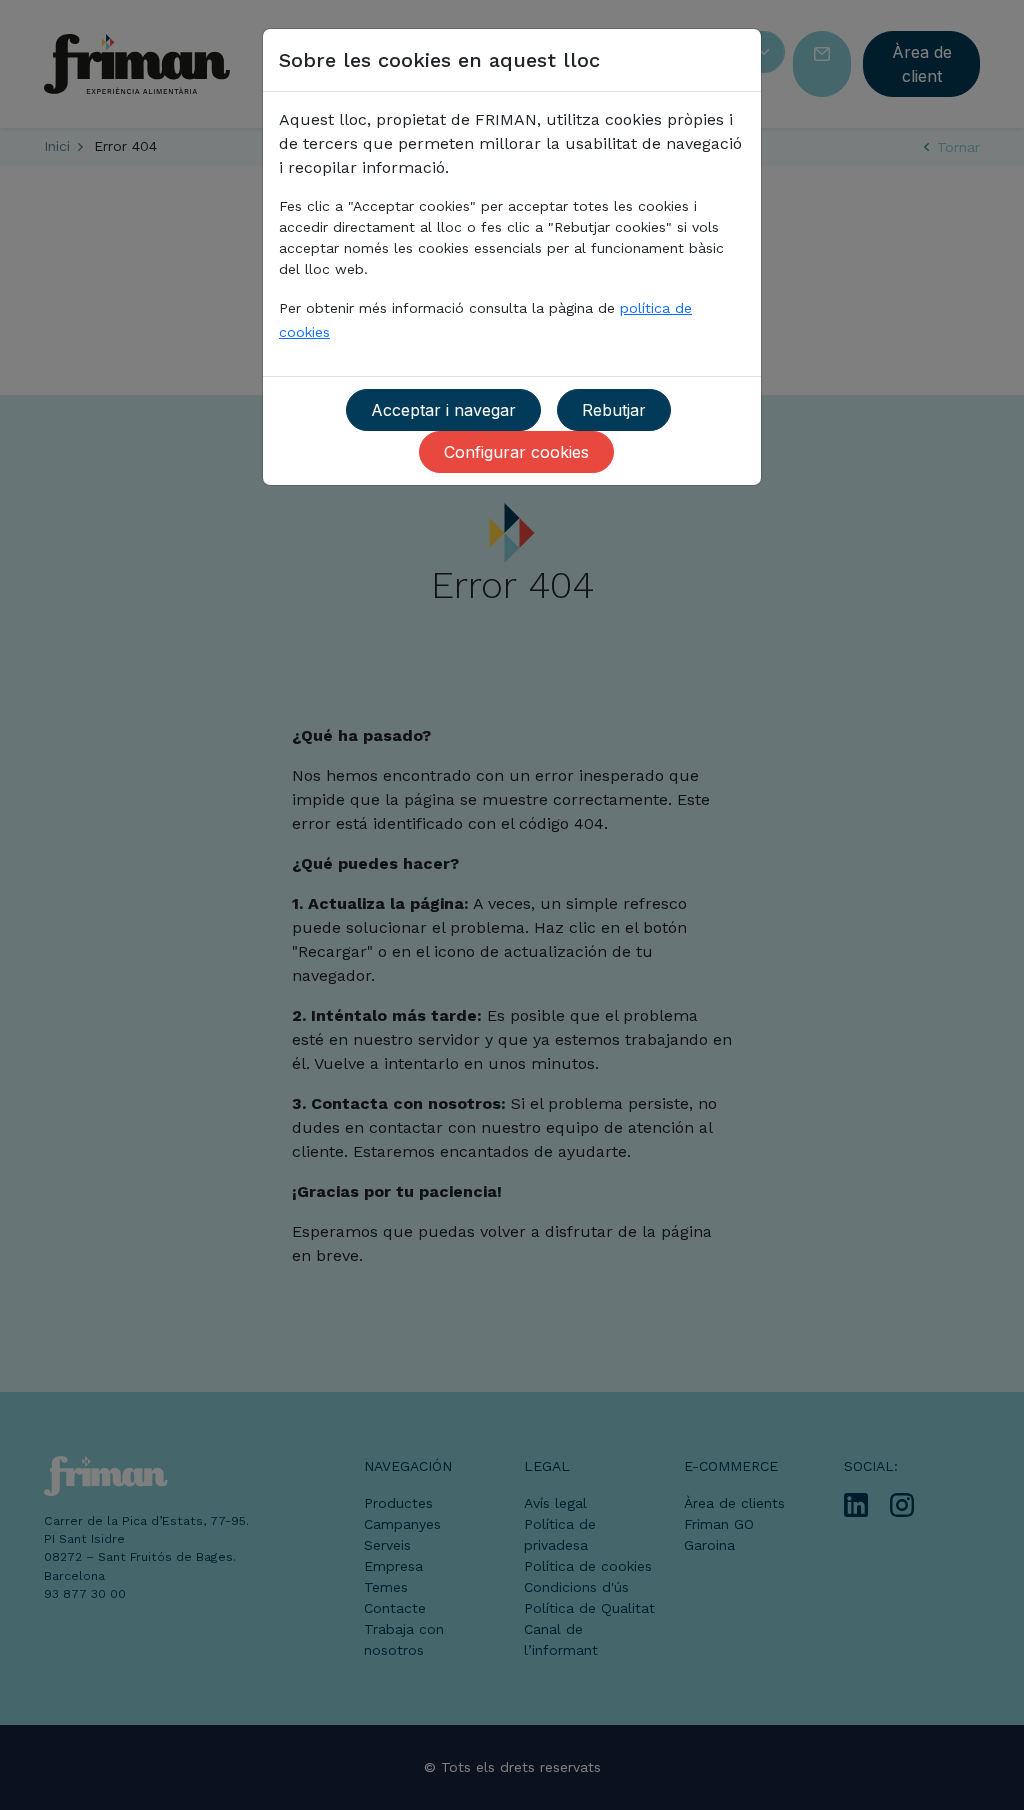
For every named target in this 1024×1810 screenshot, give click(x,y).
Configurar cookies (516, 452)
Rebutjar (614, 410)
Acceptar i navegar (443, 410)
